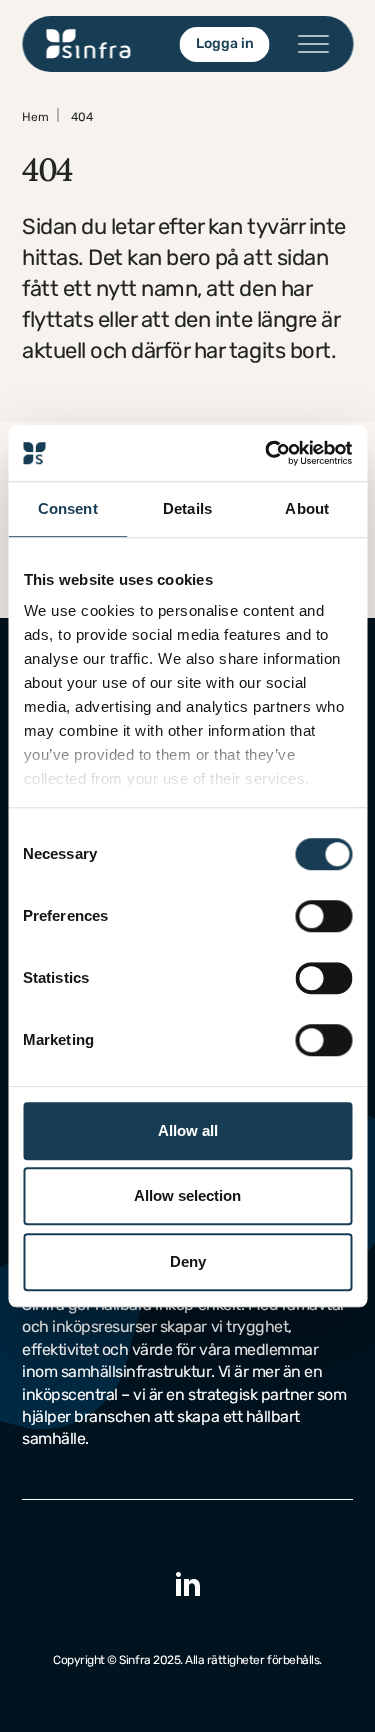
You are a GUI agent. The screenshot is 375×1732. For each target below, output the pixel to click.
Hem (35, 117)
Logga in (224, 43)
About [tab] (307, 508)
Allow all (188, 1130)
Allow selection (187, 1195)
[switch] (323, 916)
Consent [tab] (68, 508)
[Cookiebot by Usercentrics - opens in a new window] (267, 453)
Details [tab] (187, 508)
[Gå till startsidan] (88, 44)
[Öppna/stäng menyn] (313, 44)
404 (82, 117)
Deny (188, 1261)
